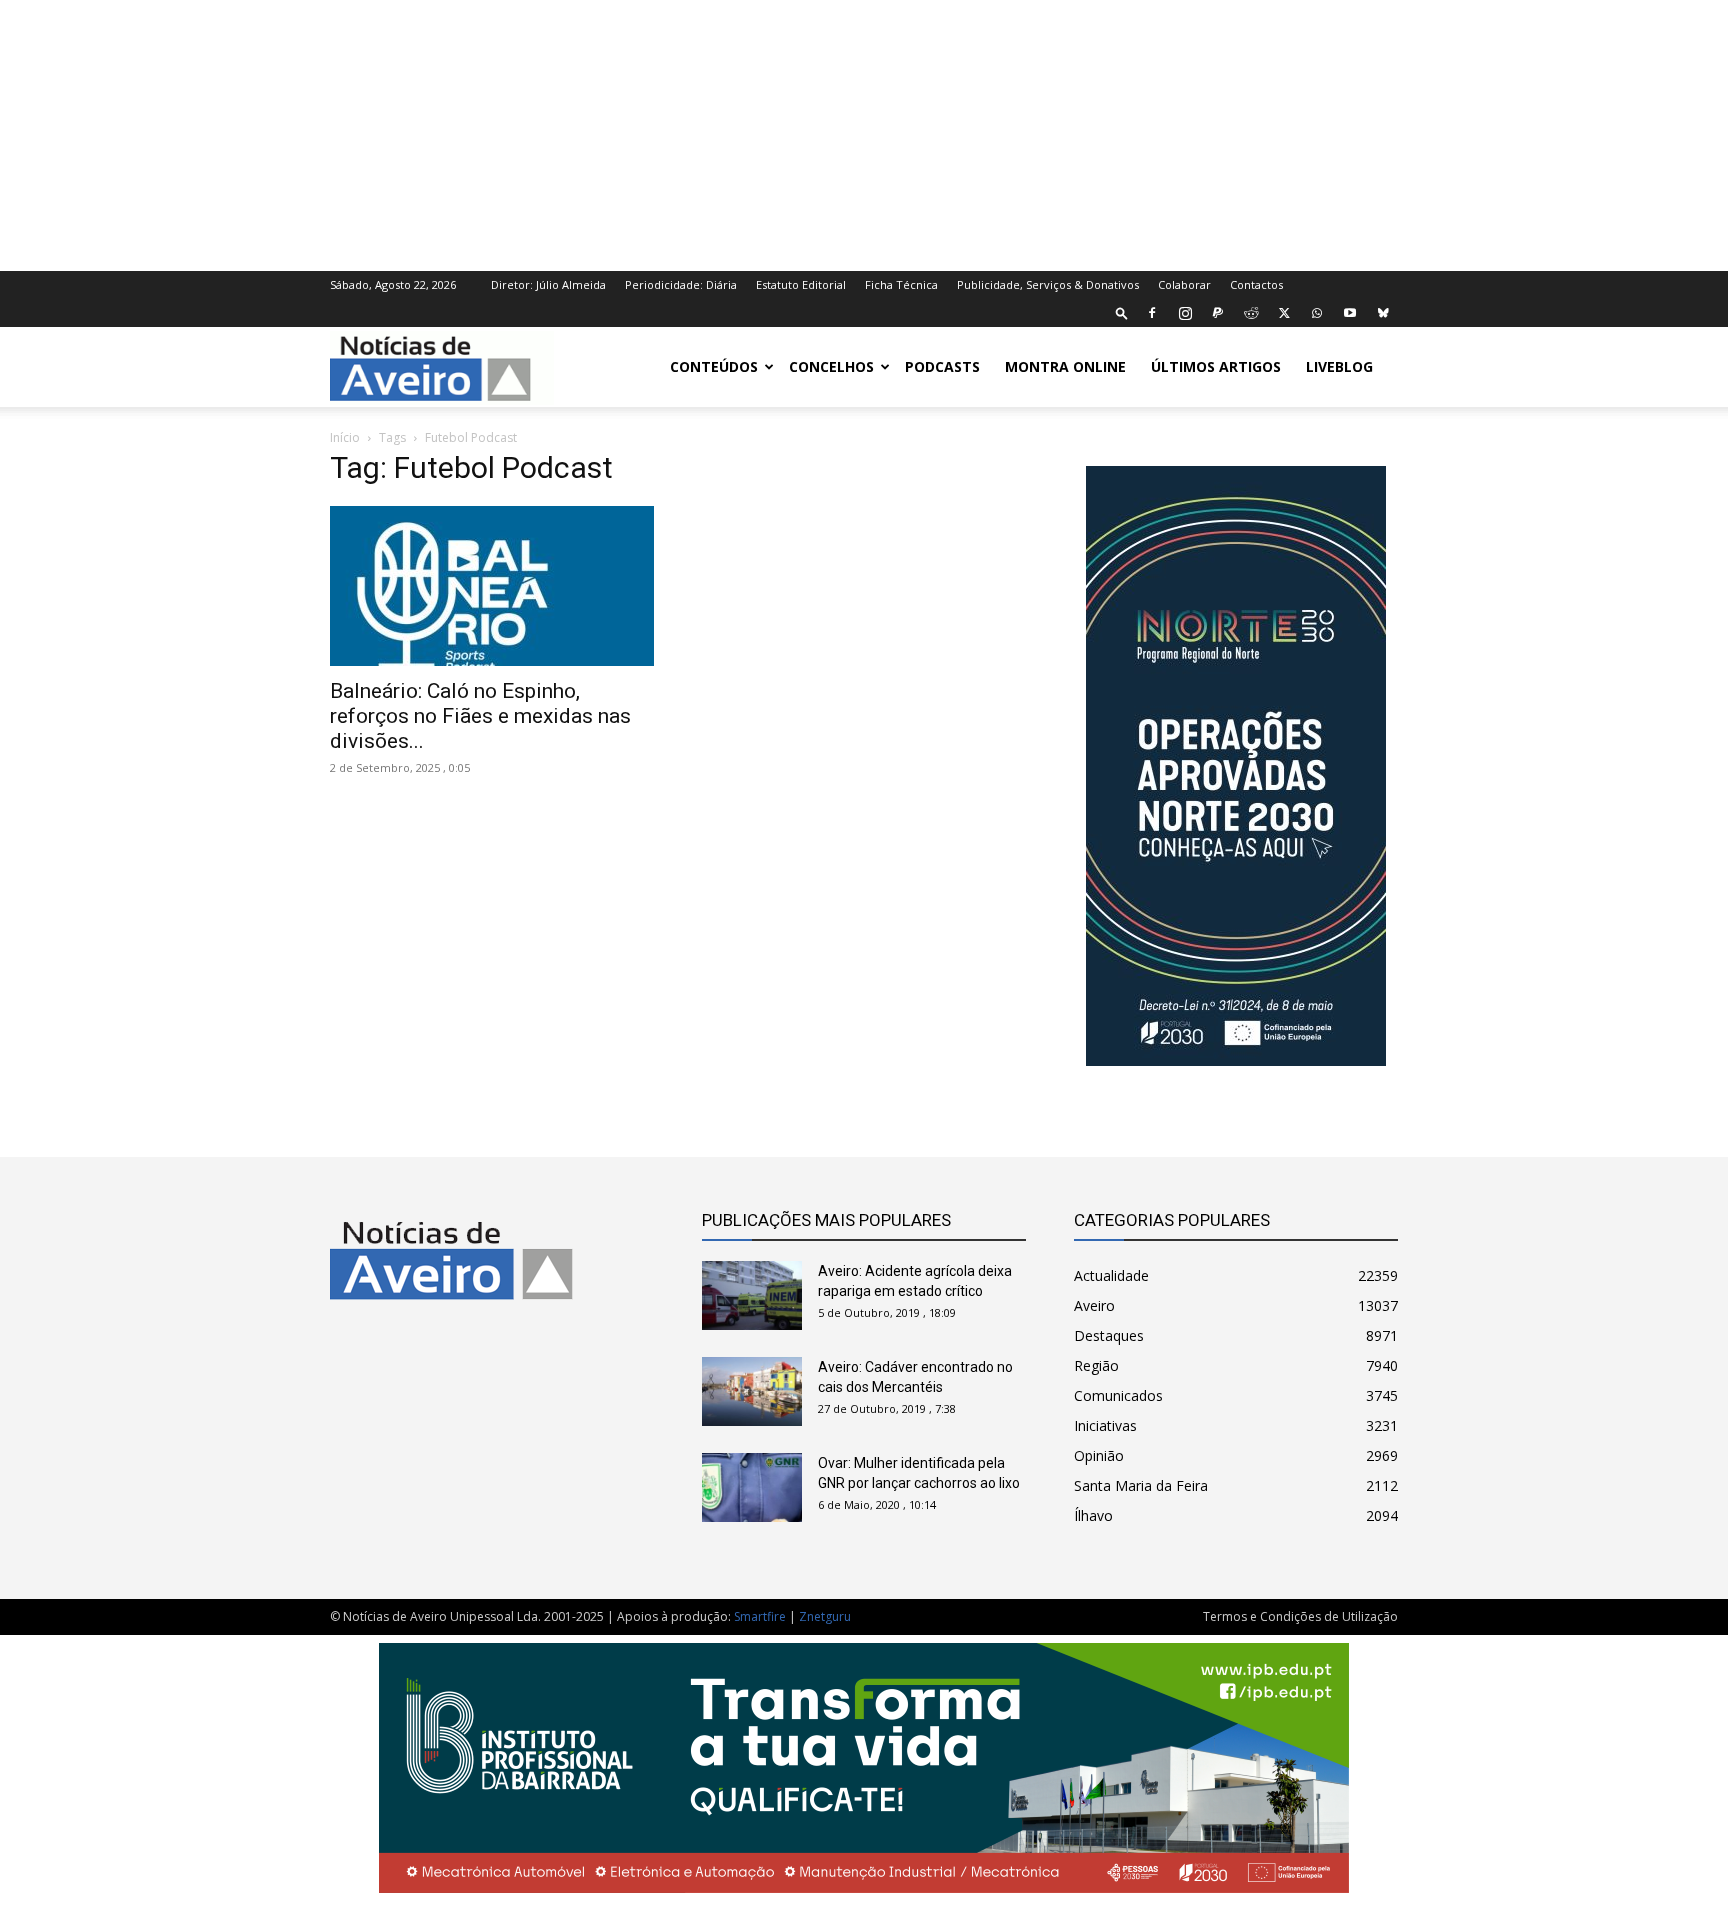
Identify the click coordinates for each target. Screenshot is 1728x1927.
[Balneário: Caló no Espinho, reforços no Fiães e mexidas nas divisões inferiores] (492, 586)
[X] (1284, 313)
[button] (1122, 312)
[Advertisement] (864, 133)
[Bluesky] (1383, 313)
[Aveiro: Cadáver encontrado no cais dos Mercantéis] (752, 1391)
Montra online (1065, 366)
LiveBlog (1339, 366)
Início (345, 437)
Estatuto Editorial (801, 284)
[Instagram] (1185, 313)
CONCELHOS (831, 366)
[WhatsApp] (1317, 313)
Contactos (1256, 284)
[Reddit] (1251, 313)
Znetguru (825, 1616)
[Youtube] (1350, 313)
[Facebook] (1152, 313)
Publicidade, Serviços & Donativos (1048, 284)
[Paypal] (1218, 313)
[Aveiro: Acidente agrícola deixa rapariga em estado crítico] (752, 1295)
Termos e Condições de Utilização (1300, 1616)
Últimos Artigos (1216, 366)
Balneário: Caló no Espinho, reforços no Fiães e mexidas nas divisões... (480, 716)
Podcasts (942, 366)
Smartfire (760, 1616)
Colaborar (1184, 284)
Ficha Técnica (901, 284)
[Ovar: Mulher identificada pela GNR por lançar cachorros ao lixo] (752, 1487)
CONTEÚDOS (714, 366)
